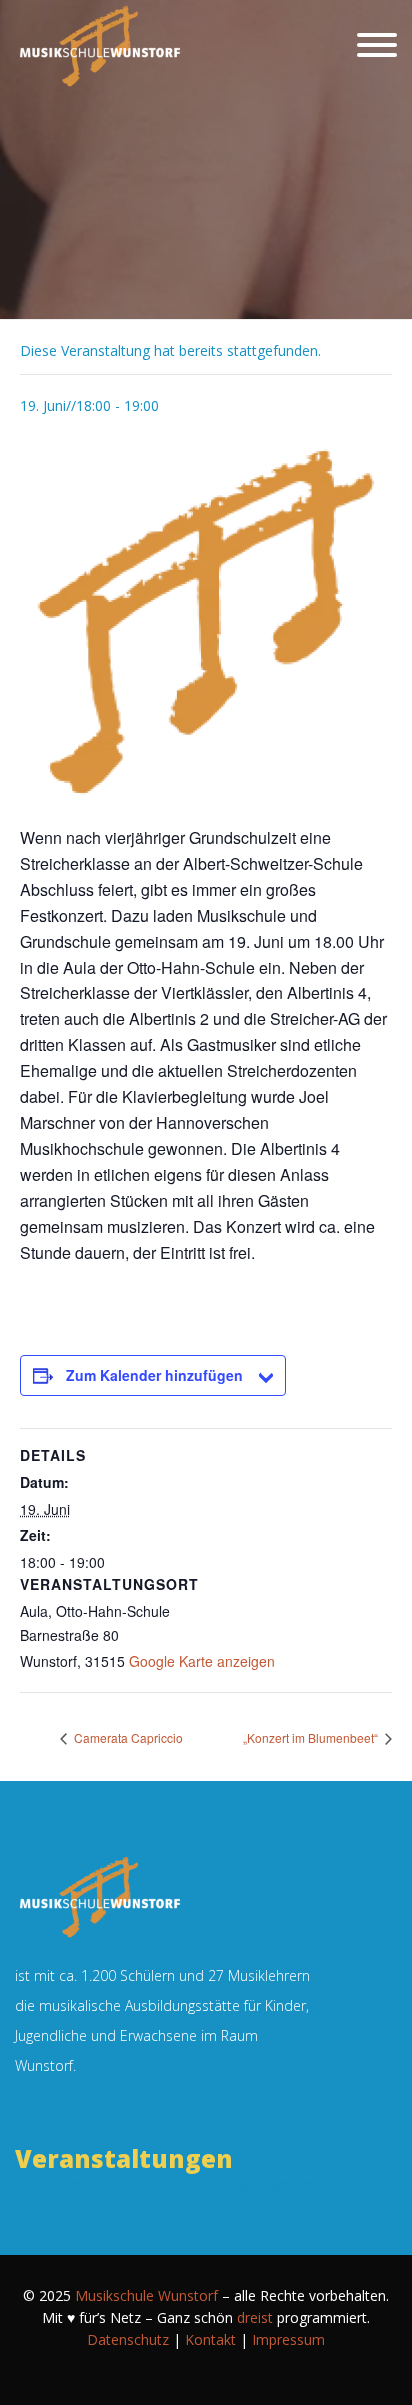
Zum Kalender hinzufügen (154, 1375)
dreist (255, 2317)
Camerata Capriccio (127, 1737)
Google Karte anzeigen (202, 1661)
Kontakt (210, 2339)
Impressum (288, 2339)
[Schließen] (377, 45)
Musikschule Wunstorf (146, 2295)
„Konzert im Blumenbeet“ (312, 1737)
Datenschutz (128, 2339)
